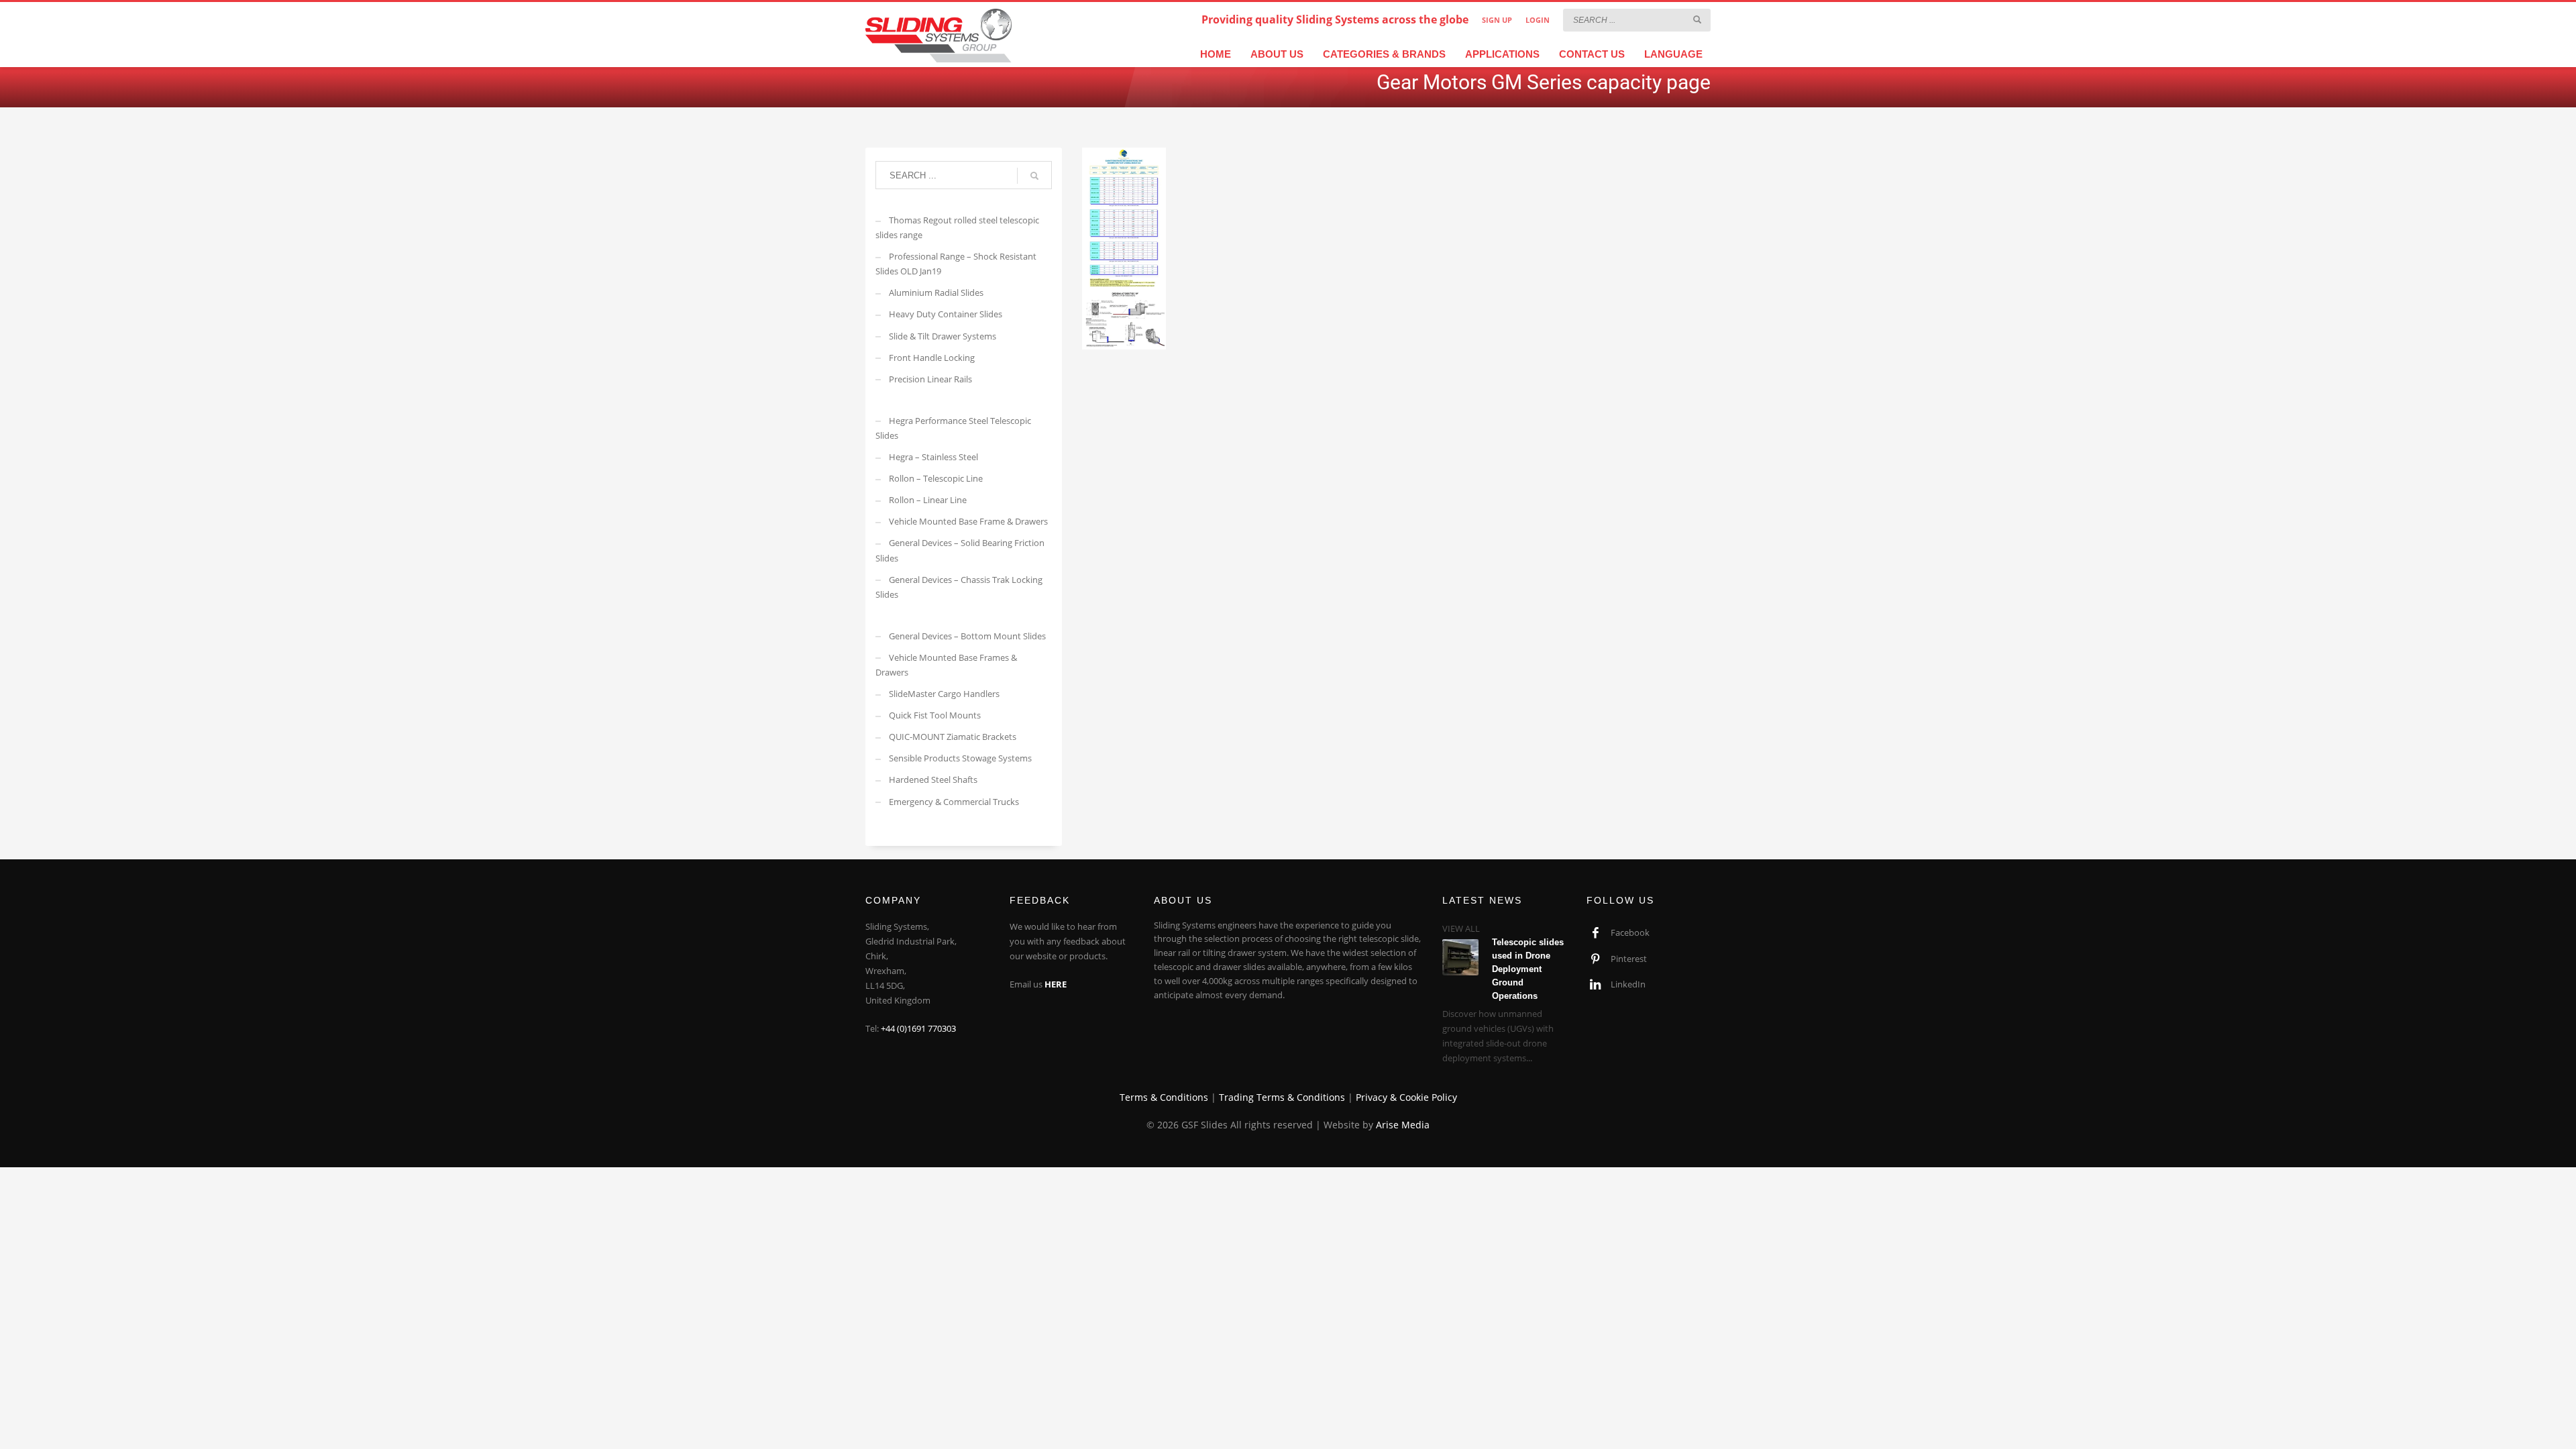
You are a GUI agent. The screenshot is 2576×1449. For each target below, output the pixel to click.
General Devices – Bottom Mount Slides (967, 636)
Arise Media (1403, 1125)
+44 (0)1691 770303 (918, 1028)
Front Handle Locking (932, 358)
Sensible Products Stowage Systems (960, 758)
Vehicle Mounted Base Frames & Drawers (946, 665)
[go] (1697, 19)
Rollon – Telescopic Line (936, 478)
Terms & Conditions (1164, 1097)
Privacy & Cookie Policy (1406, 1097)
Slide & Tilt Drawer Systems (943, 336)
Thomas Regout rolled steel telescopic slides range (957, 227)
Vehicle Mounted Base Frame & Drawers (968, 521)
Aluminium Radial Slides (936, 292)
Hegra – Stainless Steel (933, 457)
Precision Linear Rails (930, 379)
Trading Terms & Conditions (1282, 1097)
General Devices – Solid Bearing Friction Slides (960, 550)
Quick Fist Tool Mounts (935, 715)
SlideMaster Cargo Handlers (944, 694)
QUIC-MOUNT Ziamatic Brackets (953, 737)
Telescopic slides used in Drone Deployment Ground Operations (1528, 969)
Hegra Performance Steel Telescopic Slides (953, 428)
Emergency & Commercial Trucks (954, 802)
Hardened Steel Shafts (933, 780)
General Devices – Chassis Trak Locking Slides (959, 587)
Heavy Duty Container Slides (946, 314)
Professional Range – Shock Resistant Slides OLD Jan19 (956, 264)
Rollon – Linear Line (928, 500)
